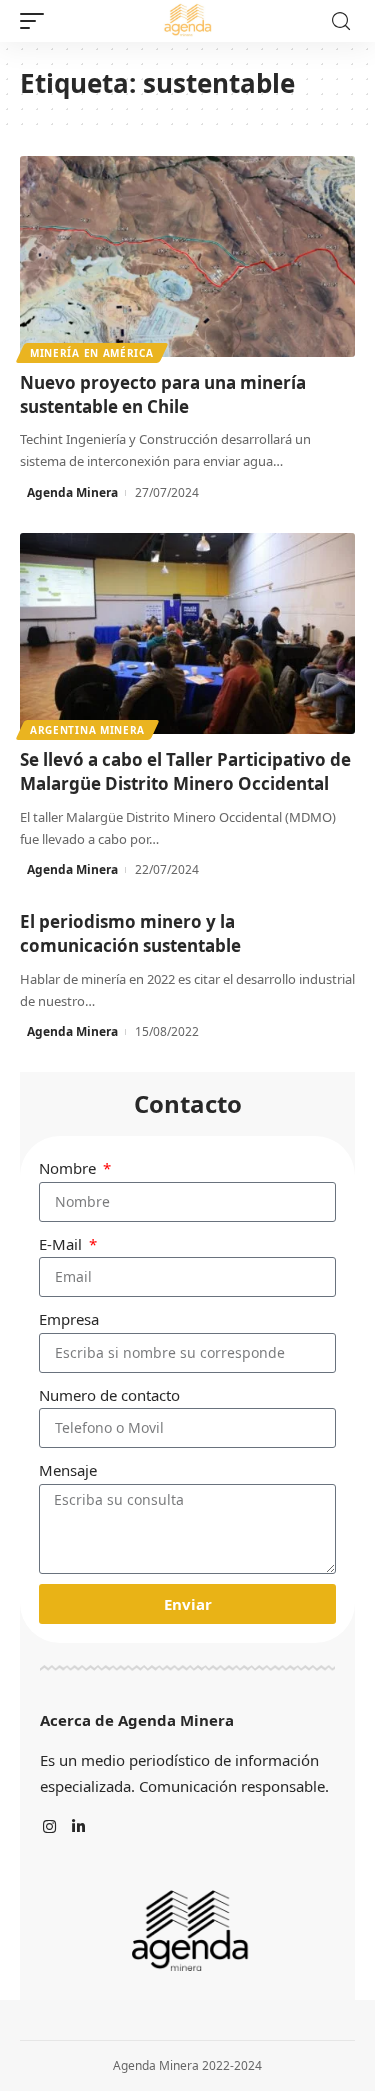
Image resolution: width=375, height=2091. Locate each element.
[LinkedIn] (78, 1828)
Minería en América (92, 353)
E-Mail (62, 1244)
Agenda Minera (72, 492)
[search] (341, 21)
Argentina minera (87, 730)
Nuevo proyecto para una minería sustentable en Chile (163, 394)
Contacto (188, 1103)
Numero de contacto (109, 1395)
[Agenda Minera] (187, 21)
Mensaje (68, 1470)
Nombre (69, 1168)
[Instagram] (49, 1828)
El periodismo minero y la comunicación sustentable (130, 933)
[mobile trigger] (37, 21)
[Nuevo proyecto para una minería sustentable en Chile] (187, 256)
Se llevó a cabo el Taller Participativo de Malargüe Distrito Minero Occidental (185, 771)
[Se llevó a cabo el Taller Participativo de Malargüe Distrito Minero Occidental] (187, 633)
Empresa (69, 1319)
